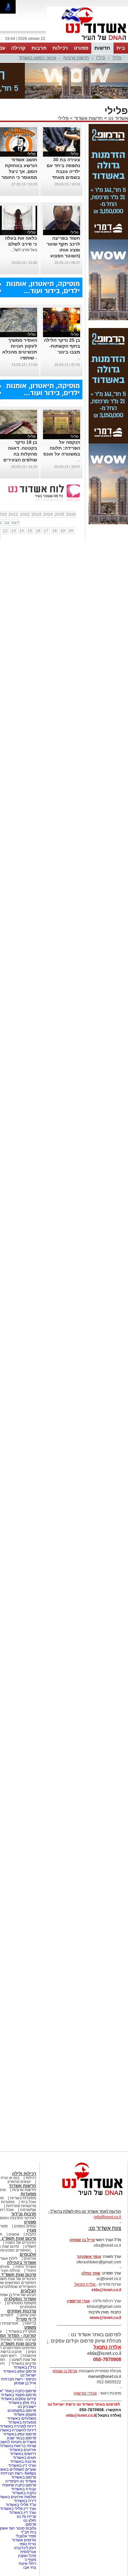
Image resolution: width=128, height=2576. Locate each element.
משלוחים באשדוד (21, 2418)
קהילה (18, 48)
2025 (59, 514)
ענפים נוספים (25, 2226)
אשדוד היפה (25, 2267)
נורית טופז (28, 2544)
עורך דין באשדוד (23, 2513)
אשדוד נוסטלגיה (20, 2299)
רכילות (60, 48)
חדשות (102, 48)
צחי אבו (30, 2567)
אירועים (30, 2258)
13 (13, 531)
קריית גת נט (26, 2516)
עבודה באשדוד (23, 2489)
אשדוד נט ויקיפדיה (20, 2481)
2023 (36, 514)
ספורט (81, 48)
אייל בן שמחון (25, 2383)
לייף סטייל (26, 2319)
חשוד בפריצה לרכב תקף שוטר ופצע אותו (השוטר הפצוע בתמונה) (63, 250)
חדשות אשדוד (88, 118)
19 (63, 531)
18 (54, 531)
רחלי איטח (27, 2564)
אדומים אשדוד (24, 2540)
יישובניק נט (26, 2407)
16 (38, 531)
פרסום (30, 2524)
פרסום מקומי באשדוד (18, 2395)
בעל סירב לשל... (24, 250)
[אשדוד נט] (84, 2197)
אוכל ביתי (28, 2202)
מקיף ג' (30, 2560)
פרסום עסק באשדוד (19, 2371)
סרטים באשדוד (23, 2363)
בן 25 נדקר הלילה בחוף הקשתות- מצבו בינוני (62, 346)
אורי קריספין (78, 2301)
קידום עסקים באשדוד (18, 2399)
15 (30, 531)
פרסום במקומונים (22, 2411)
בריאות (30, 2323)
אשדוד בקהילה (21, 2263)
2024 (48, 514)
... (79, 358)
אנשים (14, 2234)
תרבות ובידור (24, 2214)
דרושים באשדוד (23, 2454)
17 (46, 531)
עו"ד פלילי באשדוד (20, 2505)
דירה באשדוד (25, 2501)
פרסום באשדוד (23, 2477)
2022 (25, 514)
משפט (30, 2327)
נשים (32, 2352)
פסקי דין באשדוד (22, 2331)
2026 (71, 514)
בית (121, 48)
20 (71, 531)
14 (22, 531)
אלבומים (28, 2254)
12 (5, 531)
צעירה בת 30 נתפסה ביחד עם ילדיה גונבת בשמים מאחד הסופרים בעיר (63, 171)
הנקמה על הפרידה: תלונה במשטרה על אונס (62, 448)
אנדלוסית (28, 2552)
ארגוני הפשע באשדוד (37, 58)
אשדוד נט (117, 118)
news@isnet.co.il (105, 2318)
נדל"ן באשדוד (25, 2367)
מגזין (32, 2230)
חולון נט (29, 2520)
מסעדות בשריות (23, 2198)
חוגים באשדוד (24, 2458)
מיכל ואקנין (27, 2556)
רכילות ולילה (24, 2174)
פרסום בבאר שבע (21, 2438)
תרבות (39, 48)
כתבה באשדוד (24, 2493)
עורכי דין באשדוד (22, 2465)
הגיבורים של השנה (21, 2242)
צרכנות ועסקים (22, 2311)
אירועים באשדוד (23, 2450)
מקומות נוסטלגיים (21, 2303)
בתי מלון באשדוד (22, 2403)
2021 (13, 514)
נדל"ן (101, 58)
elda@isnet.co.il (106, 2290)
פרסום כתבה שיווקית (19, 2485)
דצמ (15, 523)
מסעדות (28, 2194)
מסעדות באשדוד (22, 2422)
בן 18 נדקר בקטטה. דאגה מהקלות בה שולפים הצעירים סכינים (20, 454)
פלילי (117, 58)
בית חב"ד (28, 2532)
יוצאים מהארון (19, 2182)
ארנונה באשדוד (23, 2462)
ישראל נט (28, 2375)
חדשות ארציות (76, 58)
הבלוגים (28, 2291)
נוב (7, 523)
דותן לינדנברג (25, 2548)
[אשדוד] (87, 42)
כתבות (31, 2234)
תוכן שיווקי (28, 2315)
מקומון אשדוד (25, 2414)
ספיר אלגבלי (26, 2536)
